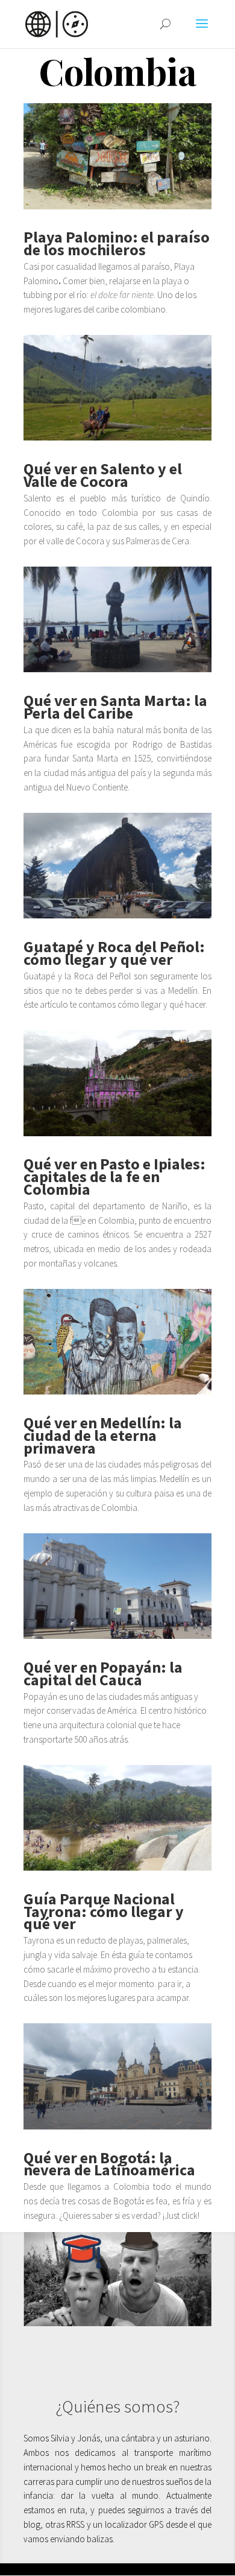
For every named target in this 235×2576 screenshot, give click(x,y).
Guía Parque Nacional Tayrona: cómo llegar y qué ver (104, 1911)
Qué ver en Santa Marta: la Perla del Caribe (115, 707)
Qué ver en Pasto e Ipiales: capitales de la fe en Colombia (114, 1176)
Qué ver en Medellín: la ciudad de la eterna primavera (103, 1435)
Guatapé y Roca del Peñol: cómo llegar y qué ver (114, 953)
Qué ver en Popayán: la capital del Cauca (103, 1673)
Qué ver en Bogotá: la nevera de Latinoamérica (109, 2164)
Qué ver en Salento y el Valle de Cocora (103, 475)
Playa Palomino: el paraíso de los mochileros (117, 243)
